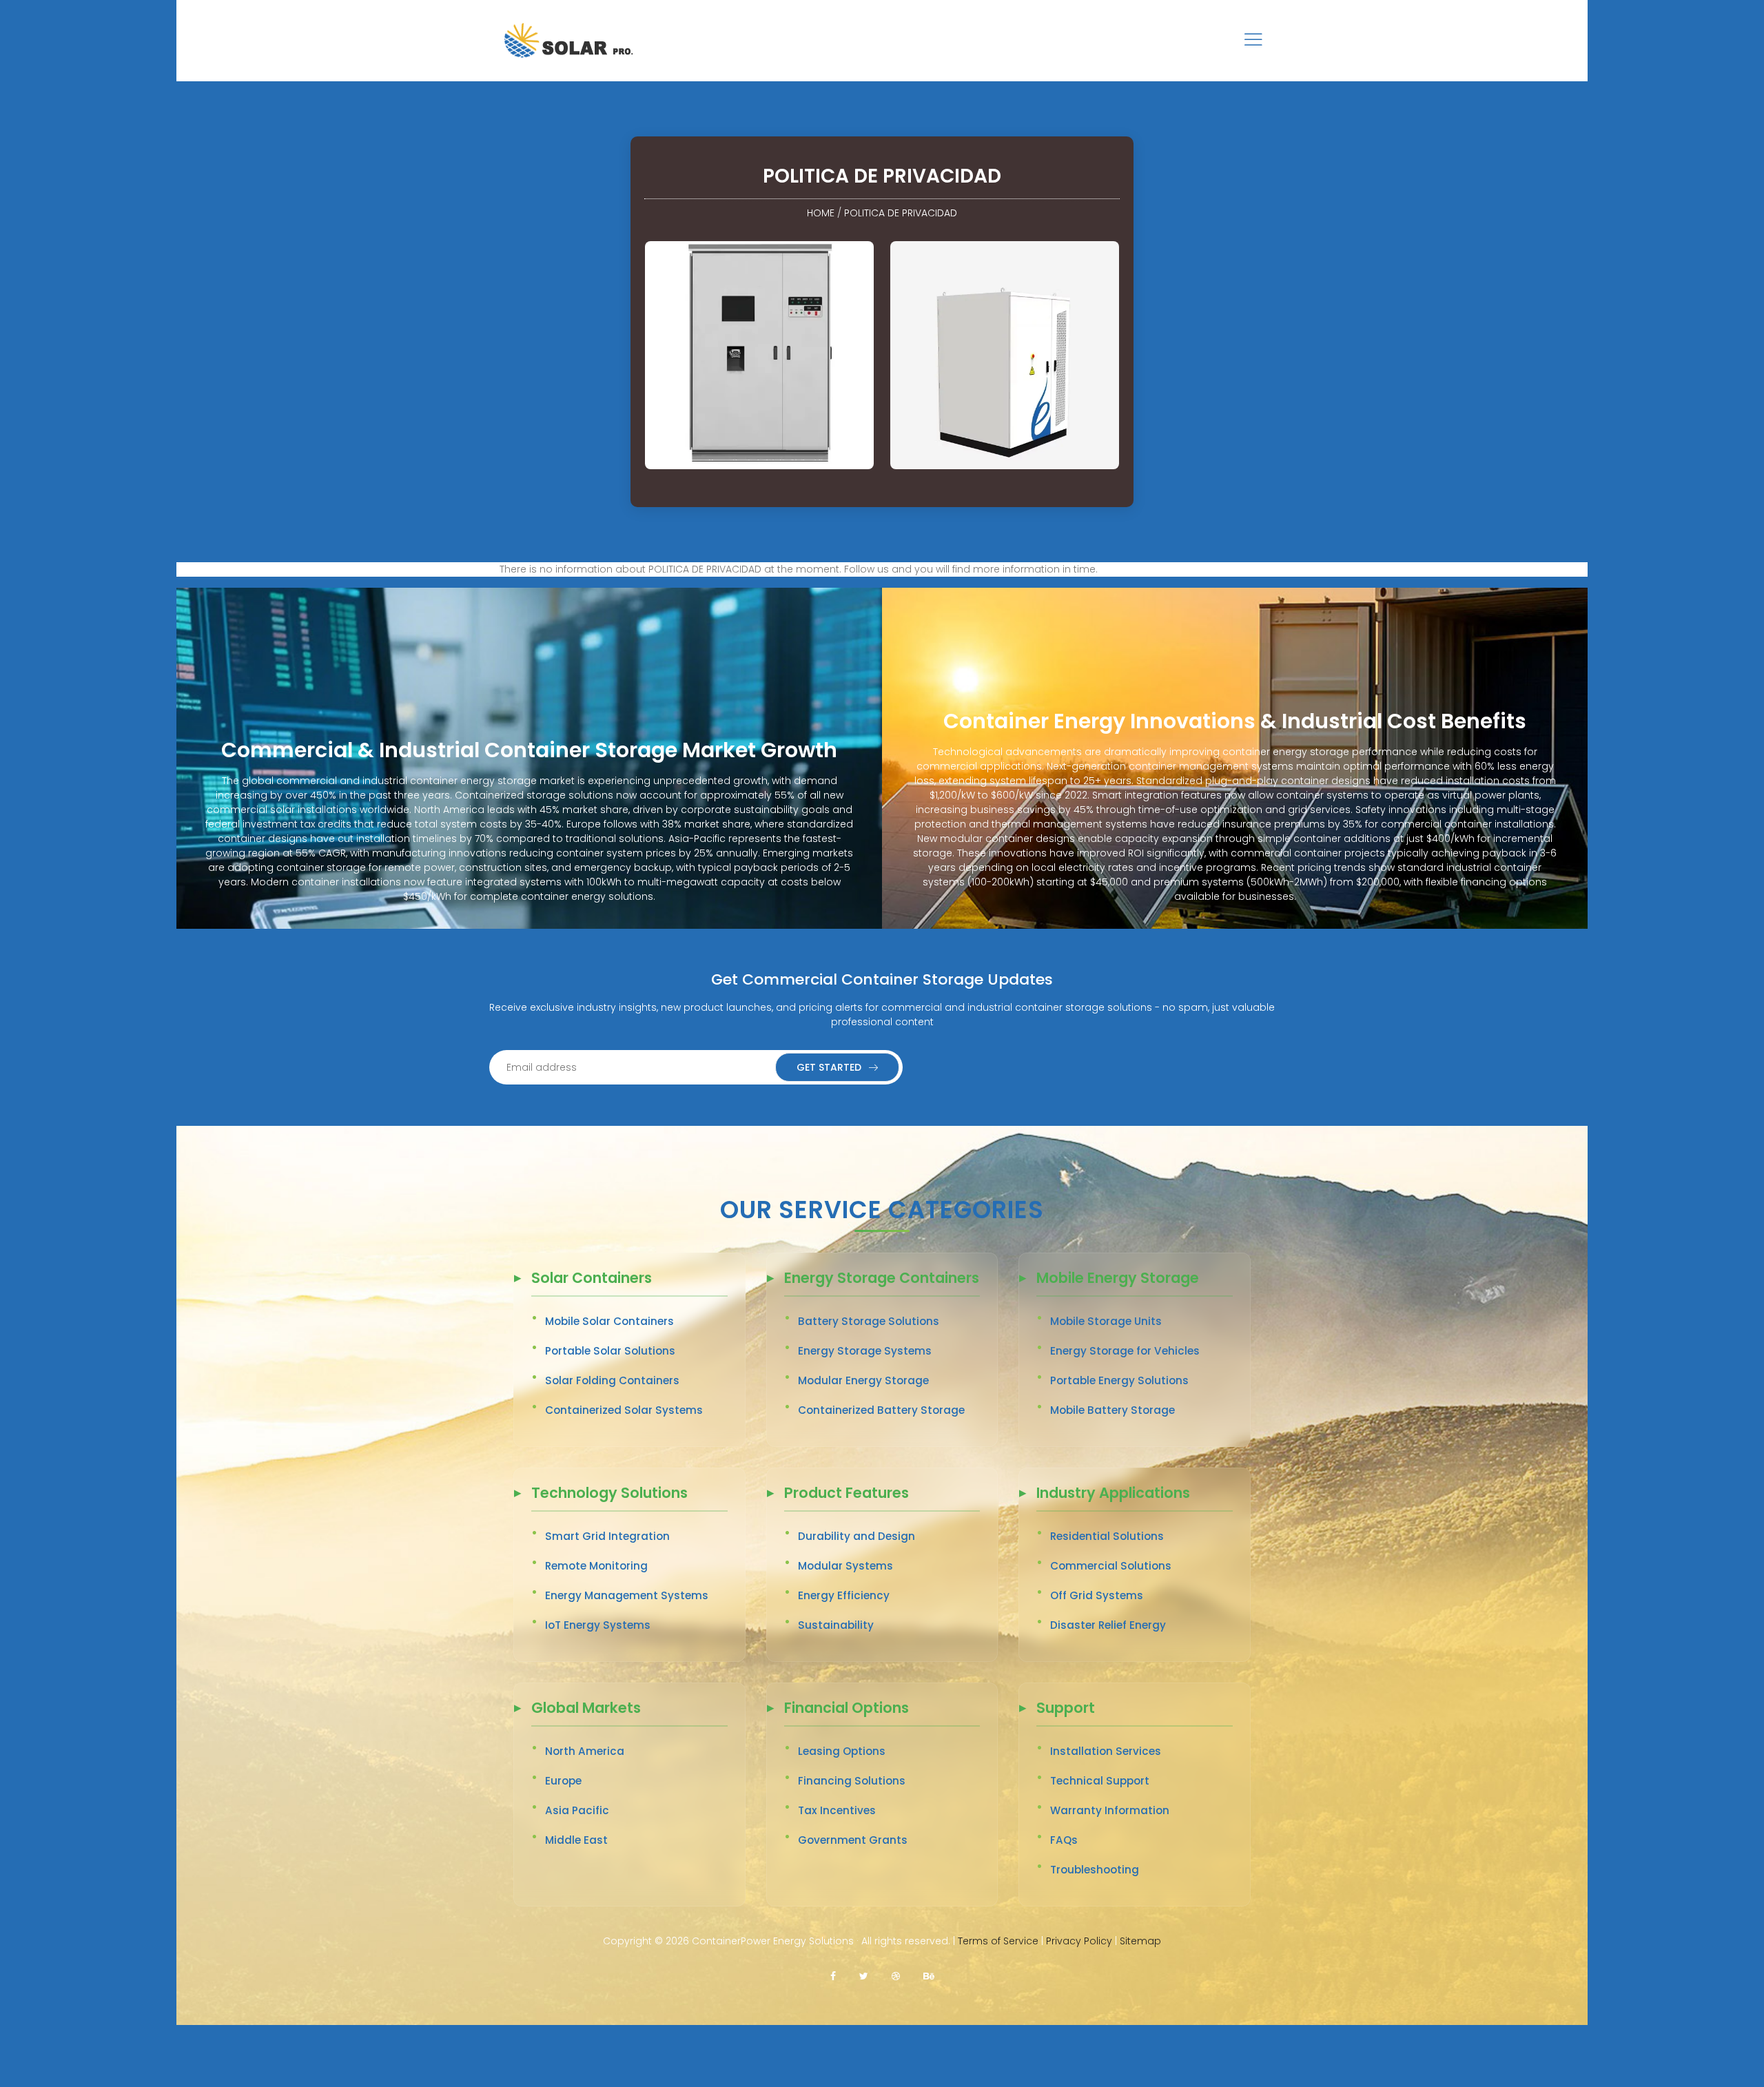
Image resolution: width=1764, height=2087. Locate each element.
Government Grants (853, 1840)
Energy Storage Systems (865, 1351)
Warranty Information (1110, 1810)
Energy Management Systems (627, 1595)
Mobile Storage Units (1106, 1321)
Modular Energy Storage (863, 1380)
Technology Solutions (609, 1494)
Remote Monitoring (596, 1566)
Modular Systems (845, 1566)
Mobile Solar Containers (609, 1321)
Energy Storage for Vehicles (1125, 1351)
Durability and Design (857, 1536)
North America (585, 1751)
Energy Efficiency (844, 1595)
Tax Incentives (837, 1810)
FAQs (1064, 1840)
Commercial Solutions (1111, 1566)
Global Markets (586, 1709)
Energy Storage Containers (882, 1279)
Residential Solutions (1107, 1536)
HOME (821, 213)
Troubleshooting (1095, 1870)
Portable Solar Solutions (610, 1351)
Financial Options (847, 1709)
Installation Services (1106, 1751)
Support (1066, 1709)
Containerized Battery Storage (881, 1410)
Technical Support (1100, 1781)
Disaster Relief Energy (1108, 1625)
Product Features (847, 1494)
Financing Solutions (852, 1781)
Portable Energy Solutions (1119, 1380)
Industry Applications (1113, 1494)
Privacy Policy (1079, 1941)
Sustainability (836, 1625)
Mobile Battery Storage (1112, 1410)
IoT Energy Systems (598, 1625)
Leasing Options (842, 1751)
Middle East (576, 1840)
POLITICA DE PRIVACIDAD (901, 213)
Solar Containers (592, 1279)
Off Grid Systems (1097, 1595)
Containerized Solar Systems (624, 1410)
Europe (563, 1781)
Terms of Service (998, 1941)
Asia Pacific (577, 1810)
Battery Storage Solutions (869, 1321)
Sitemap (1140, 1941)
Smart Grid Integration (607, 1536)
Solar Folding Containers (612, 1380)
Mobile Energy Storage (1118, 1279)
